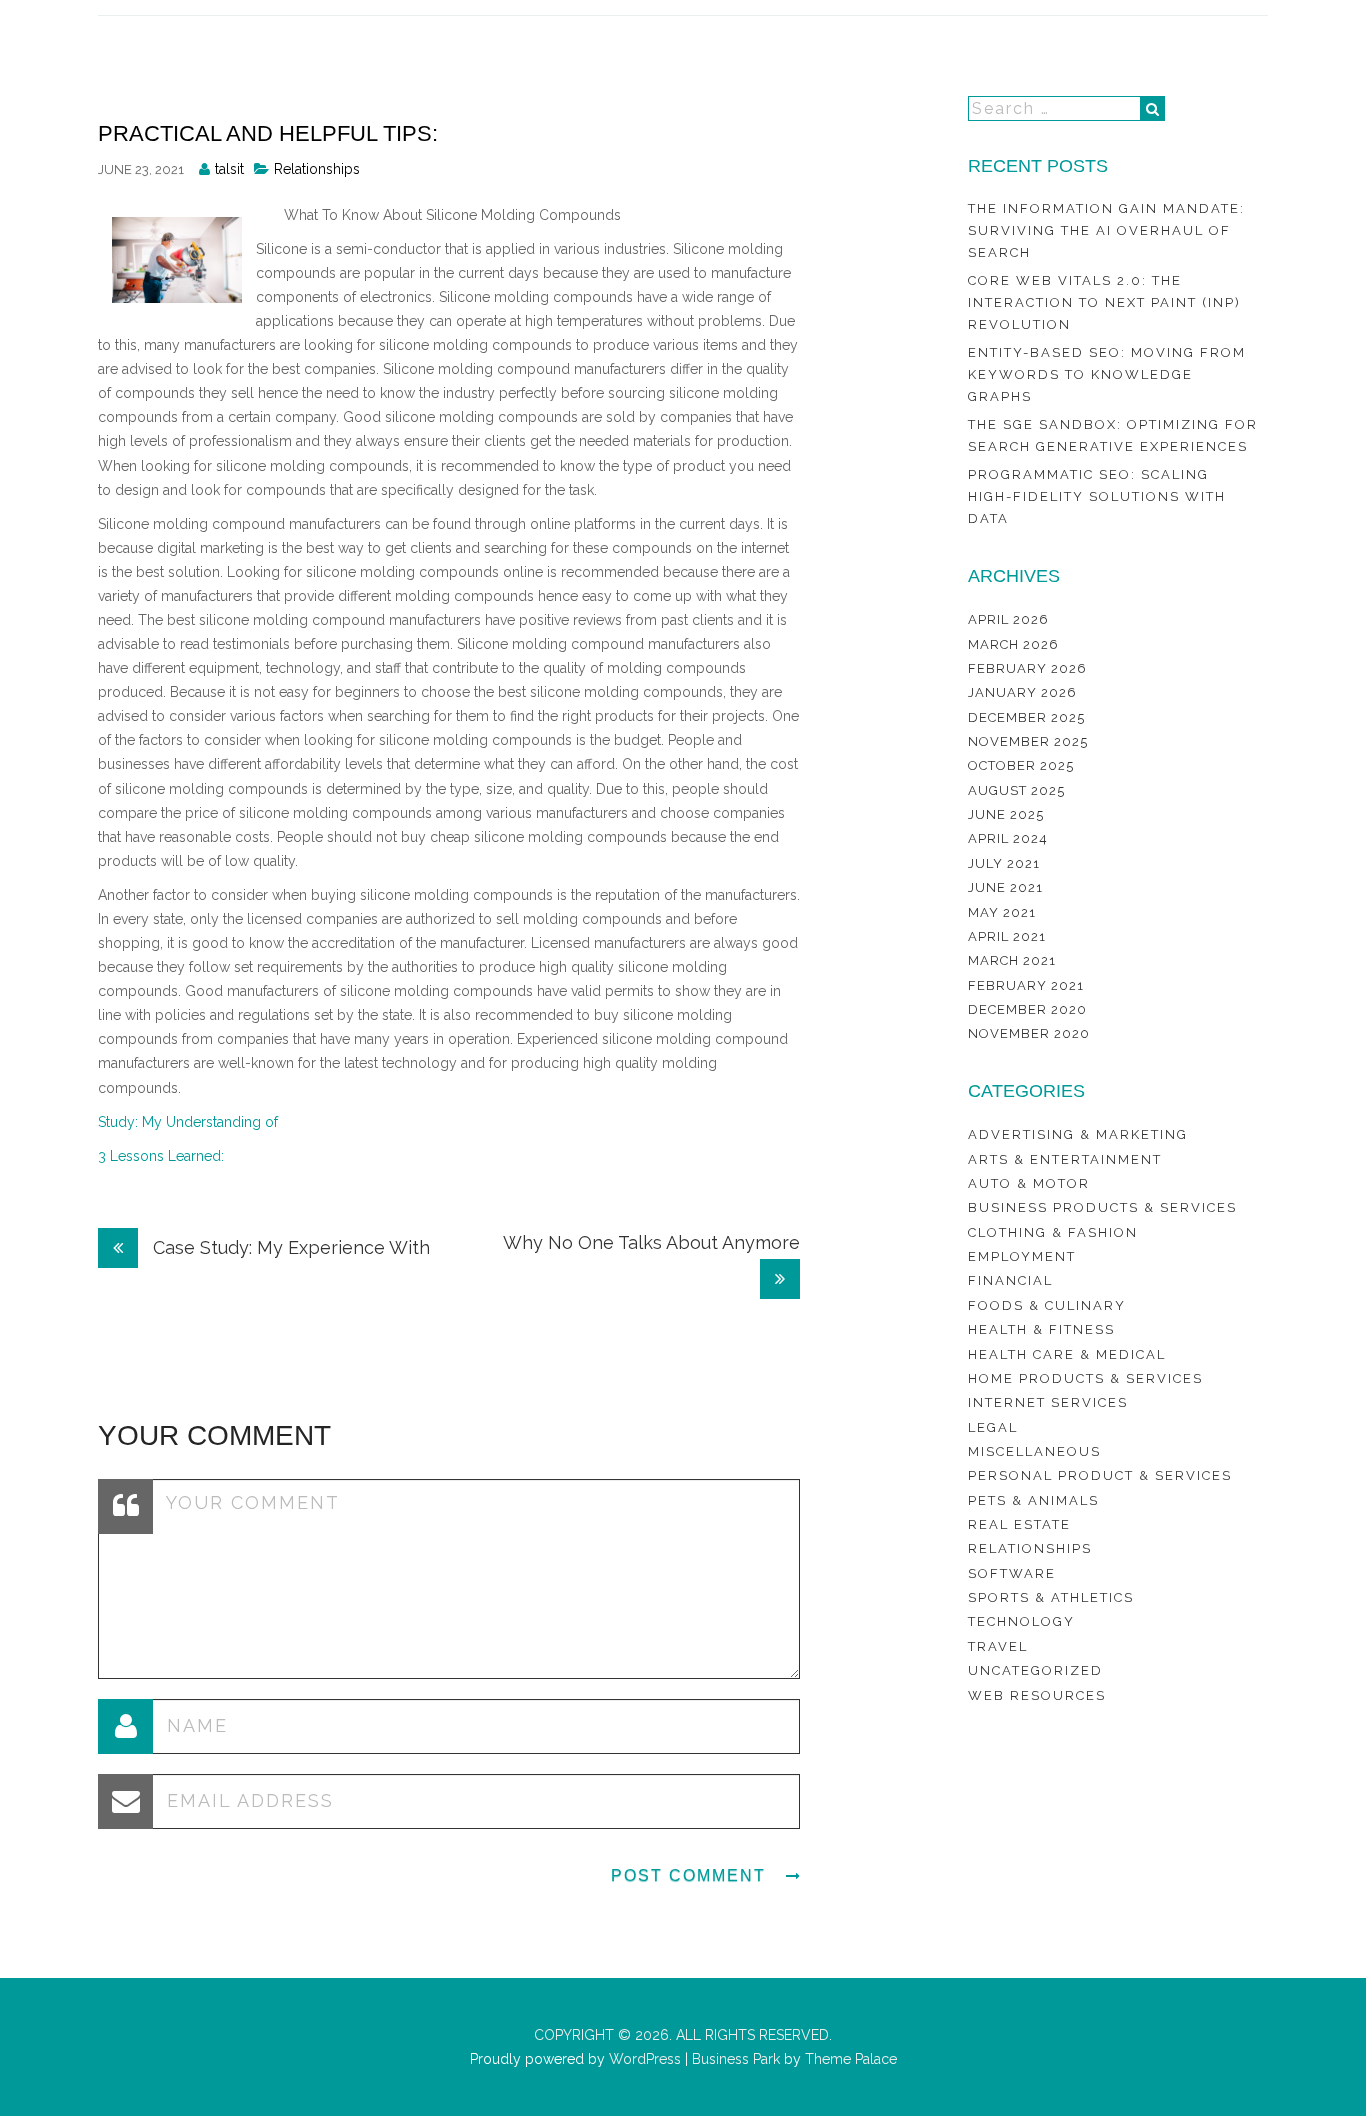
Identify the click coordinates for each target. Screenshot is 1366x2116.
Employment (1022, 1256)
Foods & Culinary (1047, 1305)
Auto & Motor (1029, 1183)
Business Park (736, 2059)
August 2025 (1016, 790)
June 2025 (1006, 814)
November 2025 (1028, 741)
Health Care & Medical (1067, 1354)
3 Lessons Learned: (161, 1156)
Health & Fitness (1041, 1329)
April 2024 (1008, 838)
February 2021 (1026, 985)
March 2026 (1013, 644)
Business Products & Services (1102, 1207)
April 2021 (1007, 936)
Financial (1010, 1280)
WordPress (643, 2059)
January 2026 (1022, 692)
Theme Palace (851, 2059)
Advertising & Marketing (1078, 1134)
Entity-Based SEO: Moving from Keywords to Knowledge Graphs (1107, 375)
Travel (998, 1646)
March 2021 (1012, 960)
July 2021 (1004, 863)
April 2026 (1008, 619)
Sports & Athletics (1051, 1597)
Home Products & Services (1085, 1378)
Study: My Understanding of (188, 1122)
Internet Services (1048, 1402)
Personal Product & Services (1100, 1475)
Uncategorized (1035, 1670)
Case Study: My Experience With (289, 1247)
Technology (1021, 1621)
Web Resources (1037, 1695)
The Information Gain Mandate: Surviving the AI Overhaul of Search (1106, 231)
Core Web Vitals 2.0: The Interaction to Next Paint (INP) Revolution (1104, 303)
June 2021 (1005, 887)
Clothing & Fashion (1053, 1232)
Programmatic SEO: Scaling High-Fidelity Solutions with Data (1097, 497)
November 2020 (1029, 1033)
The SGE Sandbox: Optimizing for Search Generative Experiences (1113, 435)
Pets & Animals (1033, 1500)
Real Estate (1019, 1524)
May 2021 (1002, 912)
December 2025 (1026, 717)
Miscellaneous (1034, 1451)
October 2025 (1021, 765)
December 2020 (1027, 1009)
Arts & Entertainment (1065, 1159)
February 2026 (1027, 668)
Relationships (317, 169)
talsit (229, 169)
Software (1012, 1573)
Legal (993, 1427)
